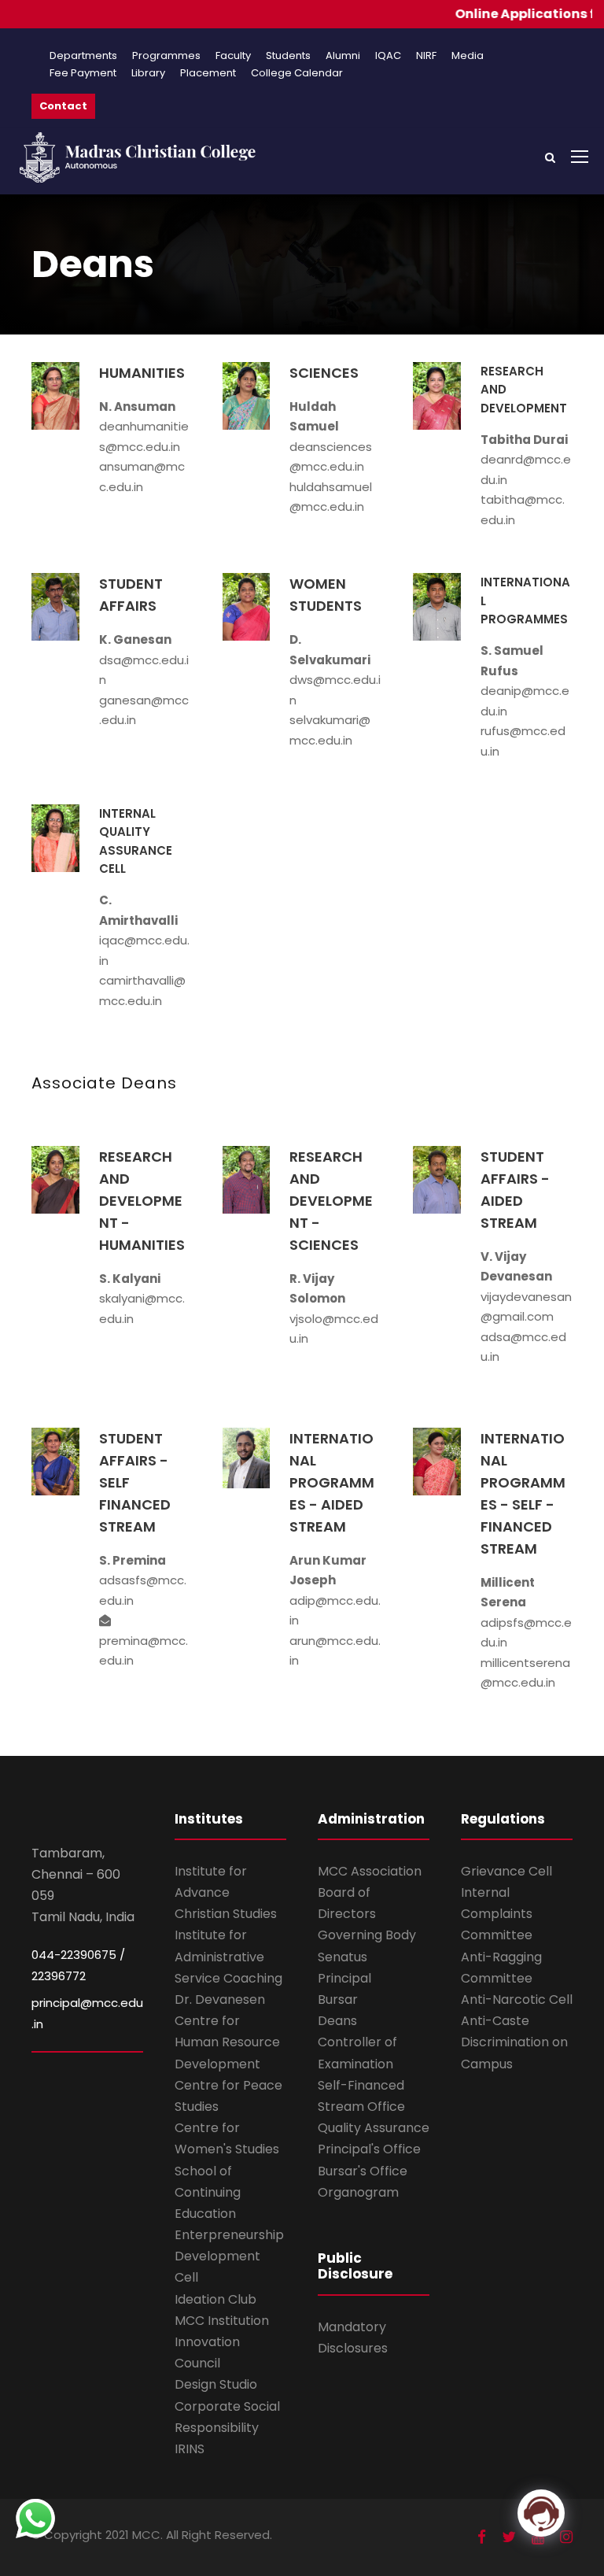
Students (288, 55)
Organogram (358, 2192)
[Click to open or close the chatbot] (541, 2513)
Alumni (343, 55)
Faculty (233, 55)
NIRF (426, 55)
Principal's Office (369, 2149)
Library (148, 73)
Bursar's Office (363, 2171)
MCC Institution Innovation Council (222, 2342)
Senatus (343, 1957)
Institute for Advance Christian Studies (226, 1892)
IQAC (388, 55)
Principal (344, 1978)
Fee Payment (83, 73)
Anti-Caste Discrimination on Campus (514, 2042)
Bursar (338, 1999)
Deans (337, 2021)
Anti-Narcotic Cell (517, 1999)
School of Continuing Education (208, 2192)
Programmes (166, 55)
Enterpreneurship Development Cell (229, 2256)
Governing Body (367, 1935)
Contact (63, 106)
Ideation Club (215, 2299)
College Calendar (297, 73)
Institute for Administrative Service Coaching (228, 1956)
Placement (208, 73)
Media (468, 55)
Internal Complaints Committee (497, 1914)
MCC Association (370, 1871)
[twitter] (509, 2537)
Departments (83, 55)
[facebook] (482, 2537)
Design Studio (216, 2384)
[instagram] (566, 2537)
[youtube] (538, 2537)
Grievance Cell (506, 1871)
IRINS (190, 2449)
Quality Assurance (374, 2128)
